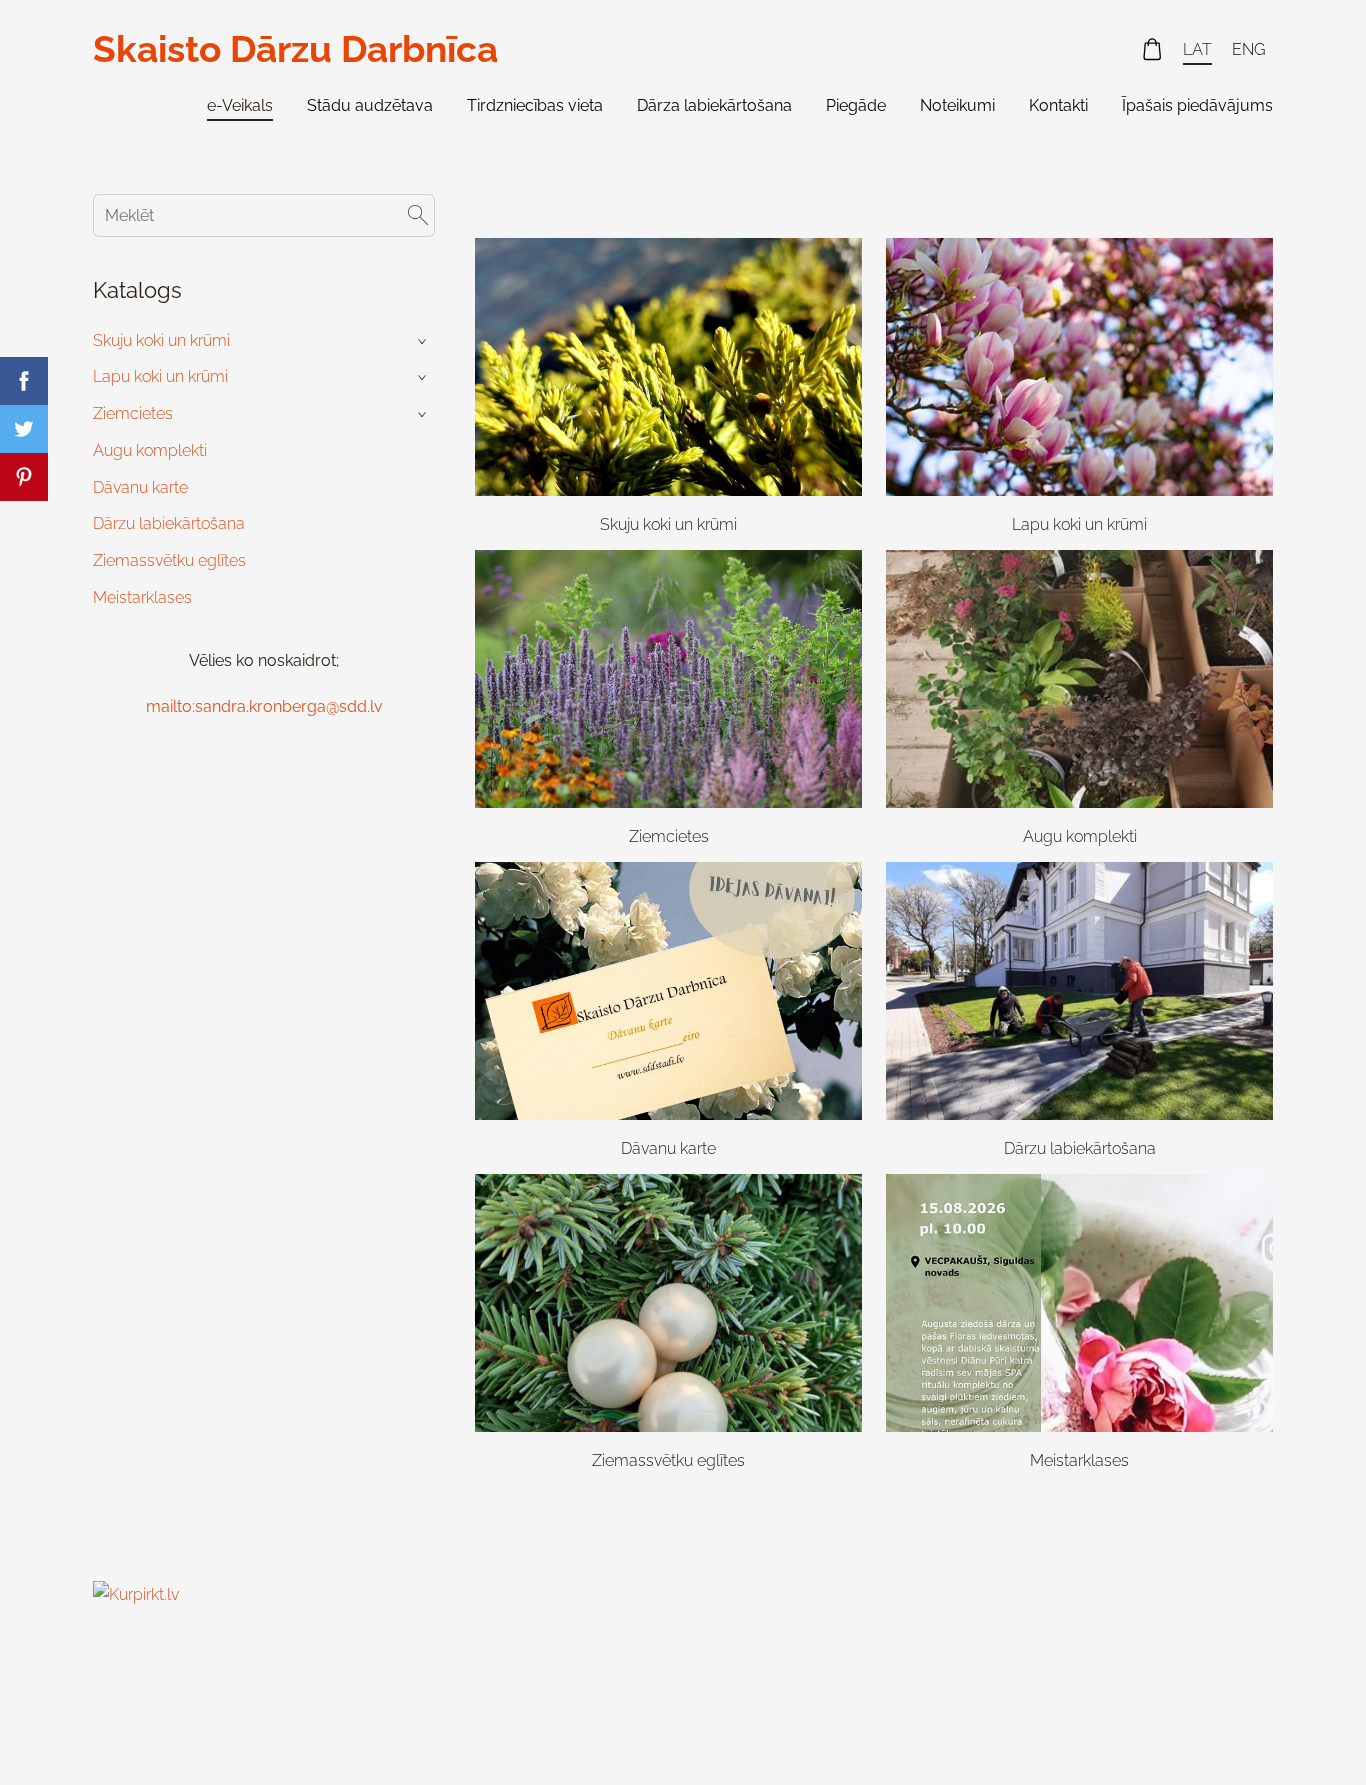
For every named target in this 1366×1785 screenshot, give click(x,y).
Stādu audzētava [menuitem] (370, 105)
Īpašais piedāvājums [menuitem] (1197, 105)
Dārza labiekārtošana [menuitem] (714, 105)
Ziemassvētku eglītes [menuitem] (169, 560)
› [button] (424, 340)
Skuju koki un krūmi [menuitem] (161, 340)
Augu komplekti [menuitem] (150, 450)
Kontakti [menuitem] (1058, 105)
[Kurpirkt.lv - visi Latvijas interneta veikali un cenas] (137, 1730)
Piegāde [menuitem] (856, 105)
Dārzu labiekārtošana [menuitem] (169, 523)
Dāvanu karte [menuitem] (140, 487)
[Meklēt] (418, 215)
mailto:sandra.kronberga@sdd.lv (264, 706)
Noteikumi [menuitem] (957, 105)
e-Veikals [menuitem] (240, 105)
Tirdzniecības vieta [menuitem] (535, 105)
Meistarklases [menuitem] (142, 597)
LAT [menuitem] (1197, 49)
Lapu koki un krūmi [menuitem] (160, 376)
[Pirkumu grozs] (1152, 49)
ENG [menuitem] (1248, 49)
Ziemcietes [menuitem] (133, 413)
